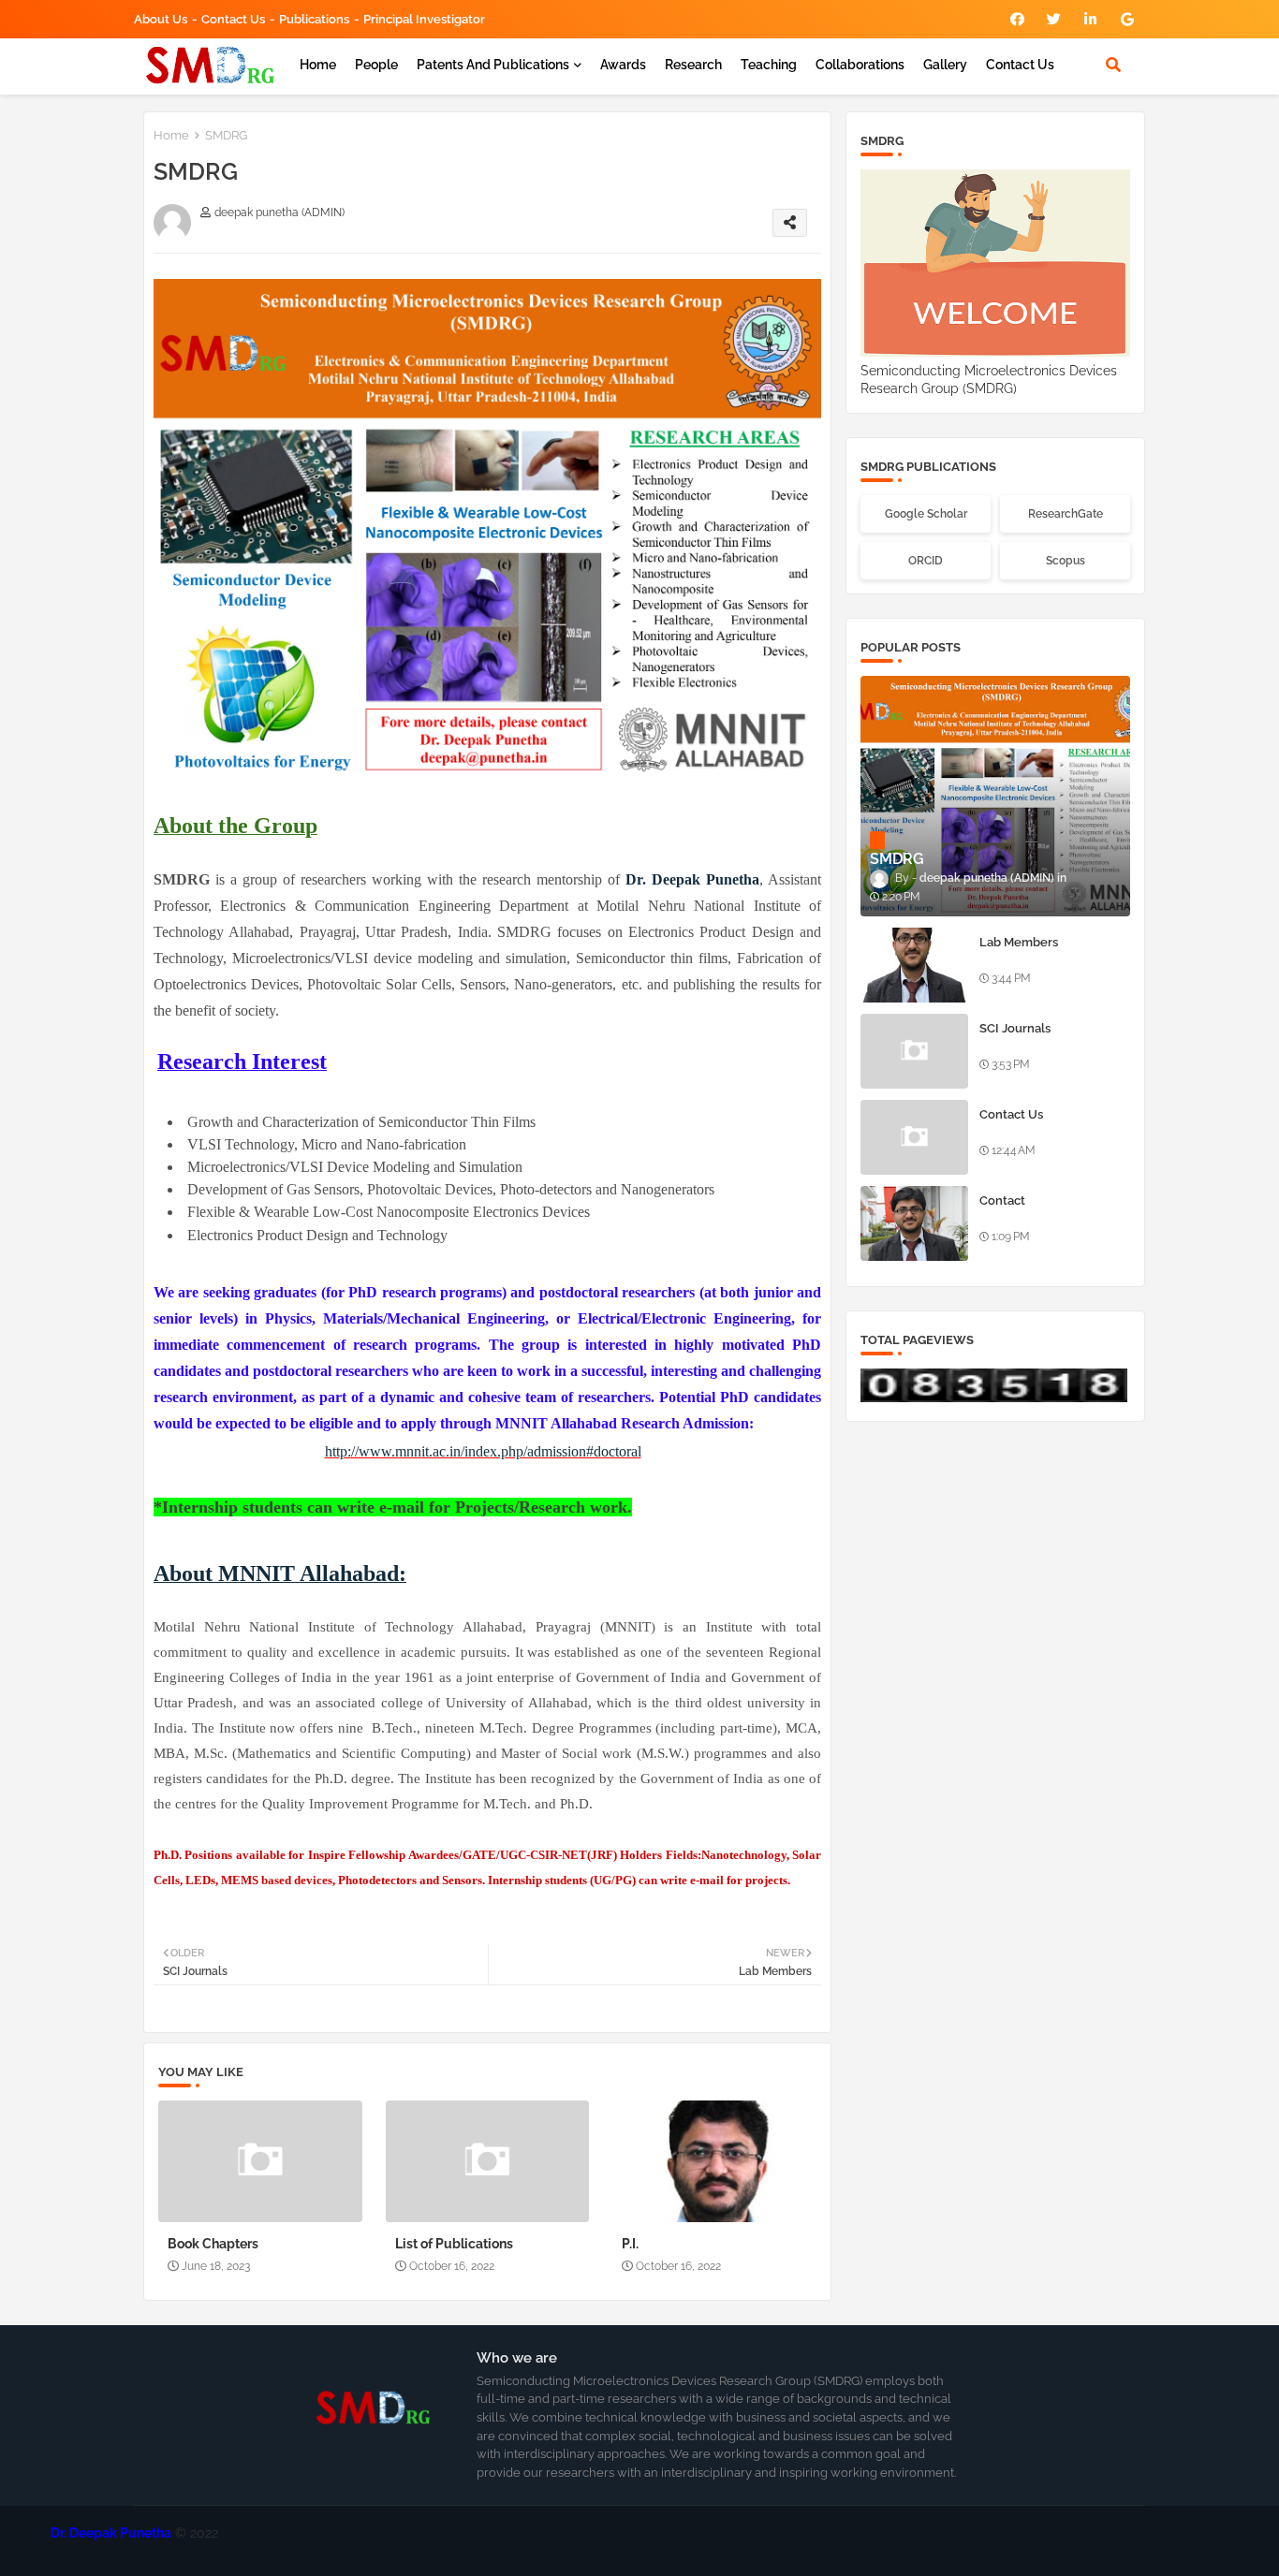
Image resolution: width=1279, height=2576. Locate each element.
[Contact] (914, 1223)
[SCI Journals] (914, 1051)
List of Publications (454, 2244)
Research (693, 65)
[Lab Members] (914, 965)
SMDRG (827, 2547)
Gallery (945, 65)
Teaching (769, 65)
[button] (1113, 65)
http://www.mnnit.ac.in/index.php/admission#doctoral (483, 1451)
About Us (161, 19)
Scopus (1066, 561)
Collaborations (860, 65)
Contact (1002, 1200)
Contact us (233, 19)
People (376, 65)
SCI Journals (1015, 1028)
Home (318, 65)
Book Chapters (213, 2244)
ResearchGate (1066, 514)
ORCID (926, 561)
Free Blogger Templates (700, 2547)
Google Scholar (926, 514)
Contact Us (1020, 65)
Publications (314, 19)
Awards (623, 65)
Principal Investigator (424, 19)
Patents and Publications (493, 65)
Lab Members (1019, 942)
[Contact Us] (914, 1137)
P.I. (630, 2244)
